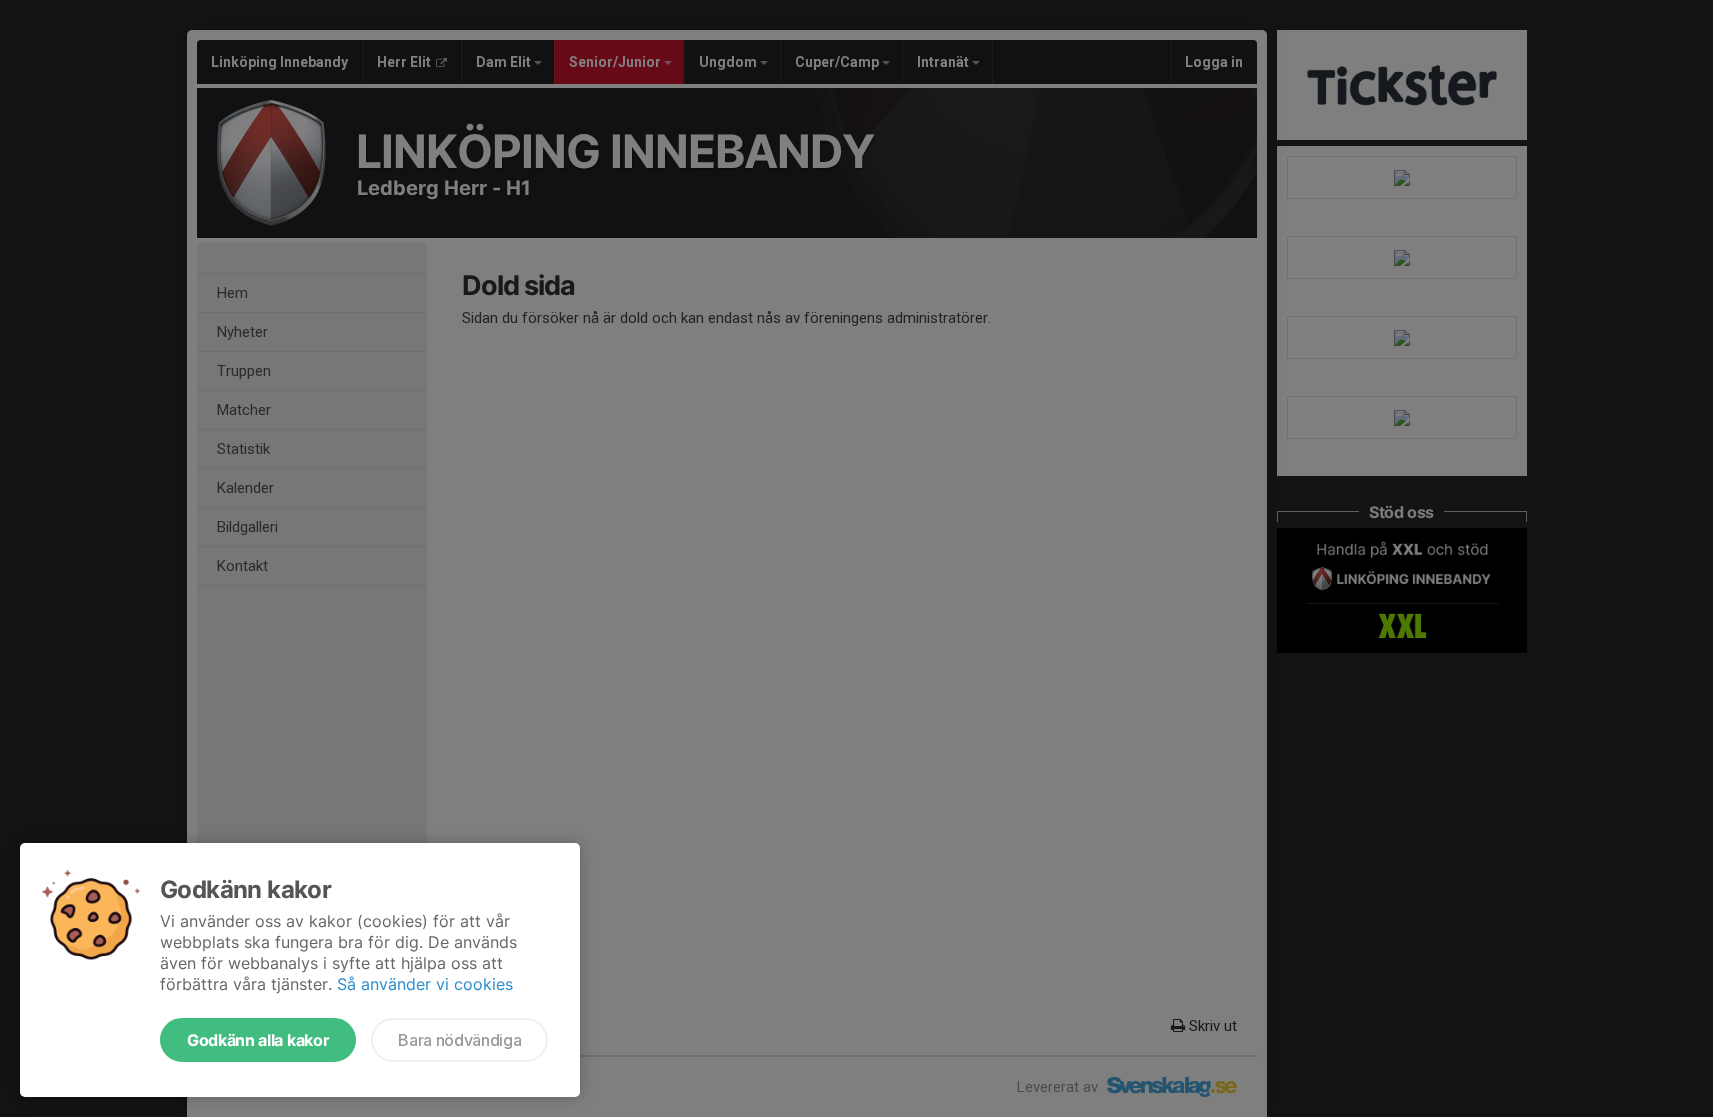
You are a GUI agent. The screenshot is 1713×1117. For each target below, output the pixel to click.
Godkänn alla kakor (258, 1040)
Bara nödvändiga (459, 1040)
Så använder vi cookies (425, 984)
